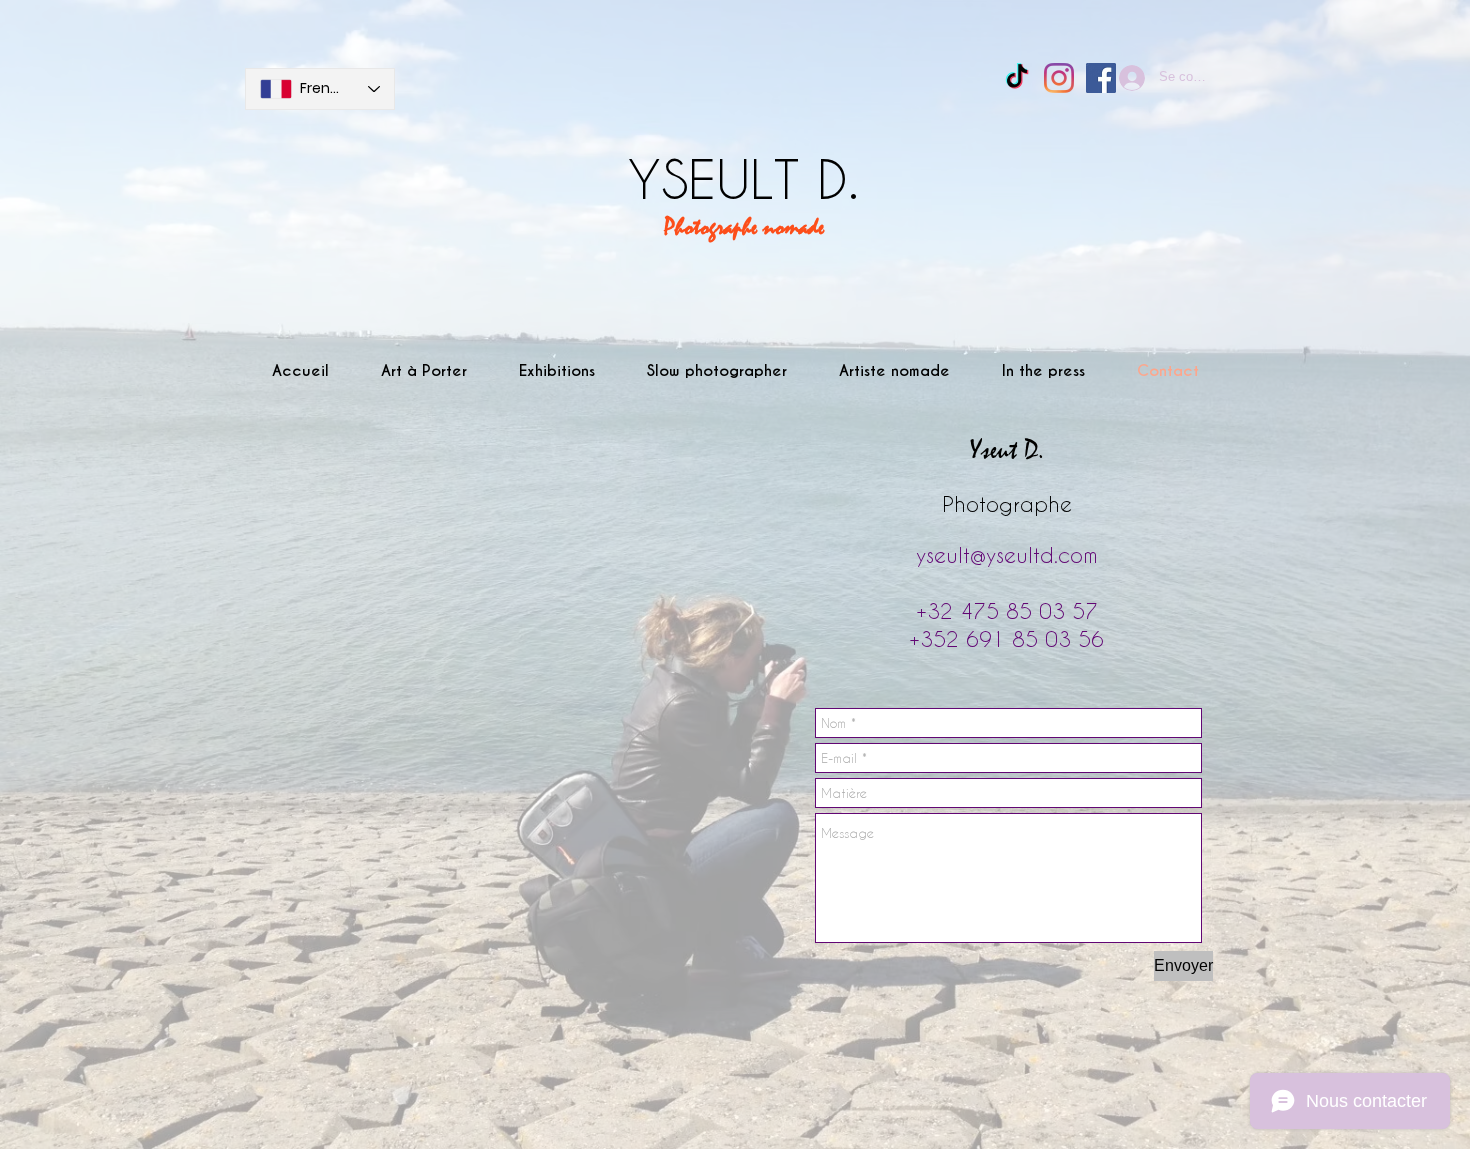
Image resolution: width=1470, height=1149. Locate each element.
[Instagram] (1059, 78)
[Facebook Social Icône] (1101, 78)
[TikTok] (1017, 78)
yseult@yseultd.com (1007, 554)
